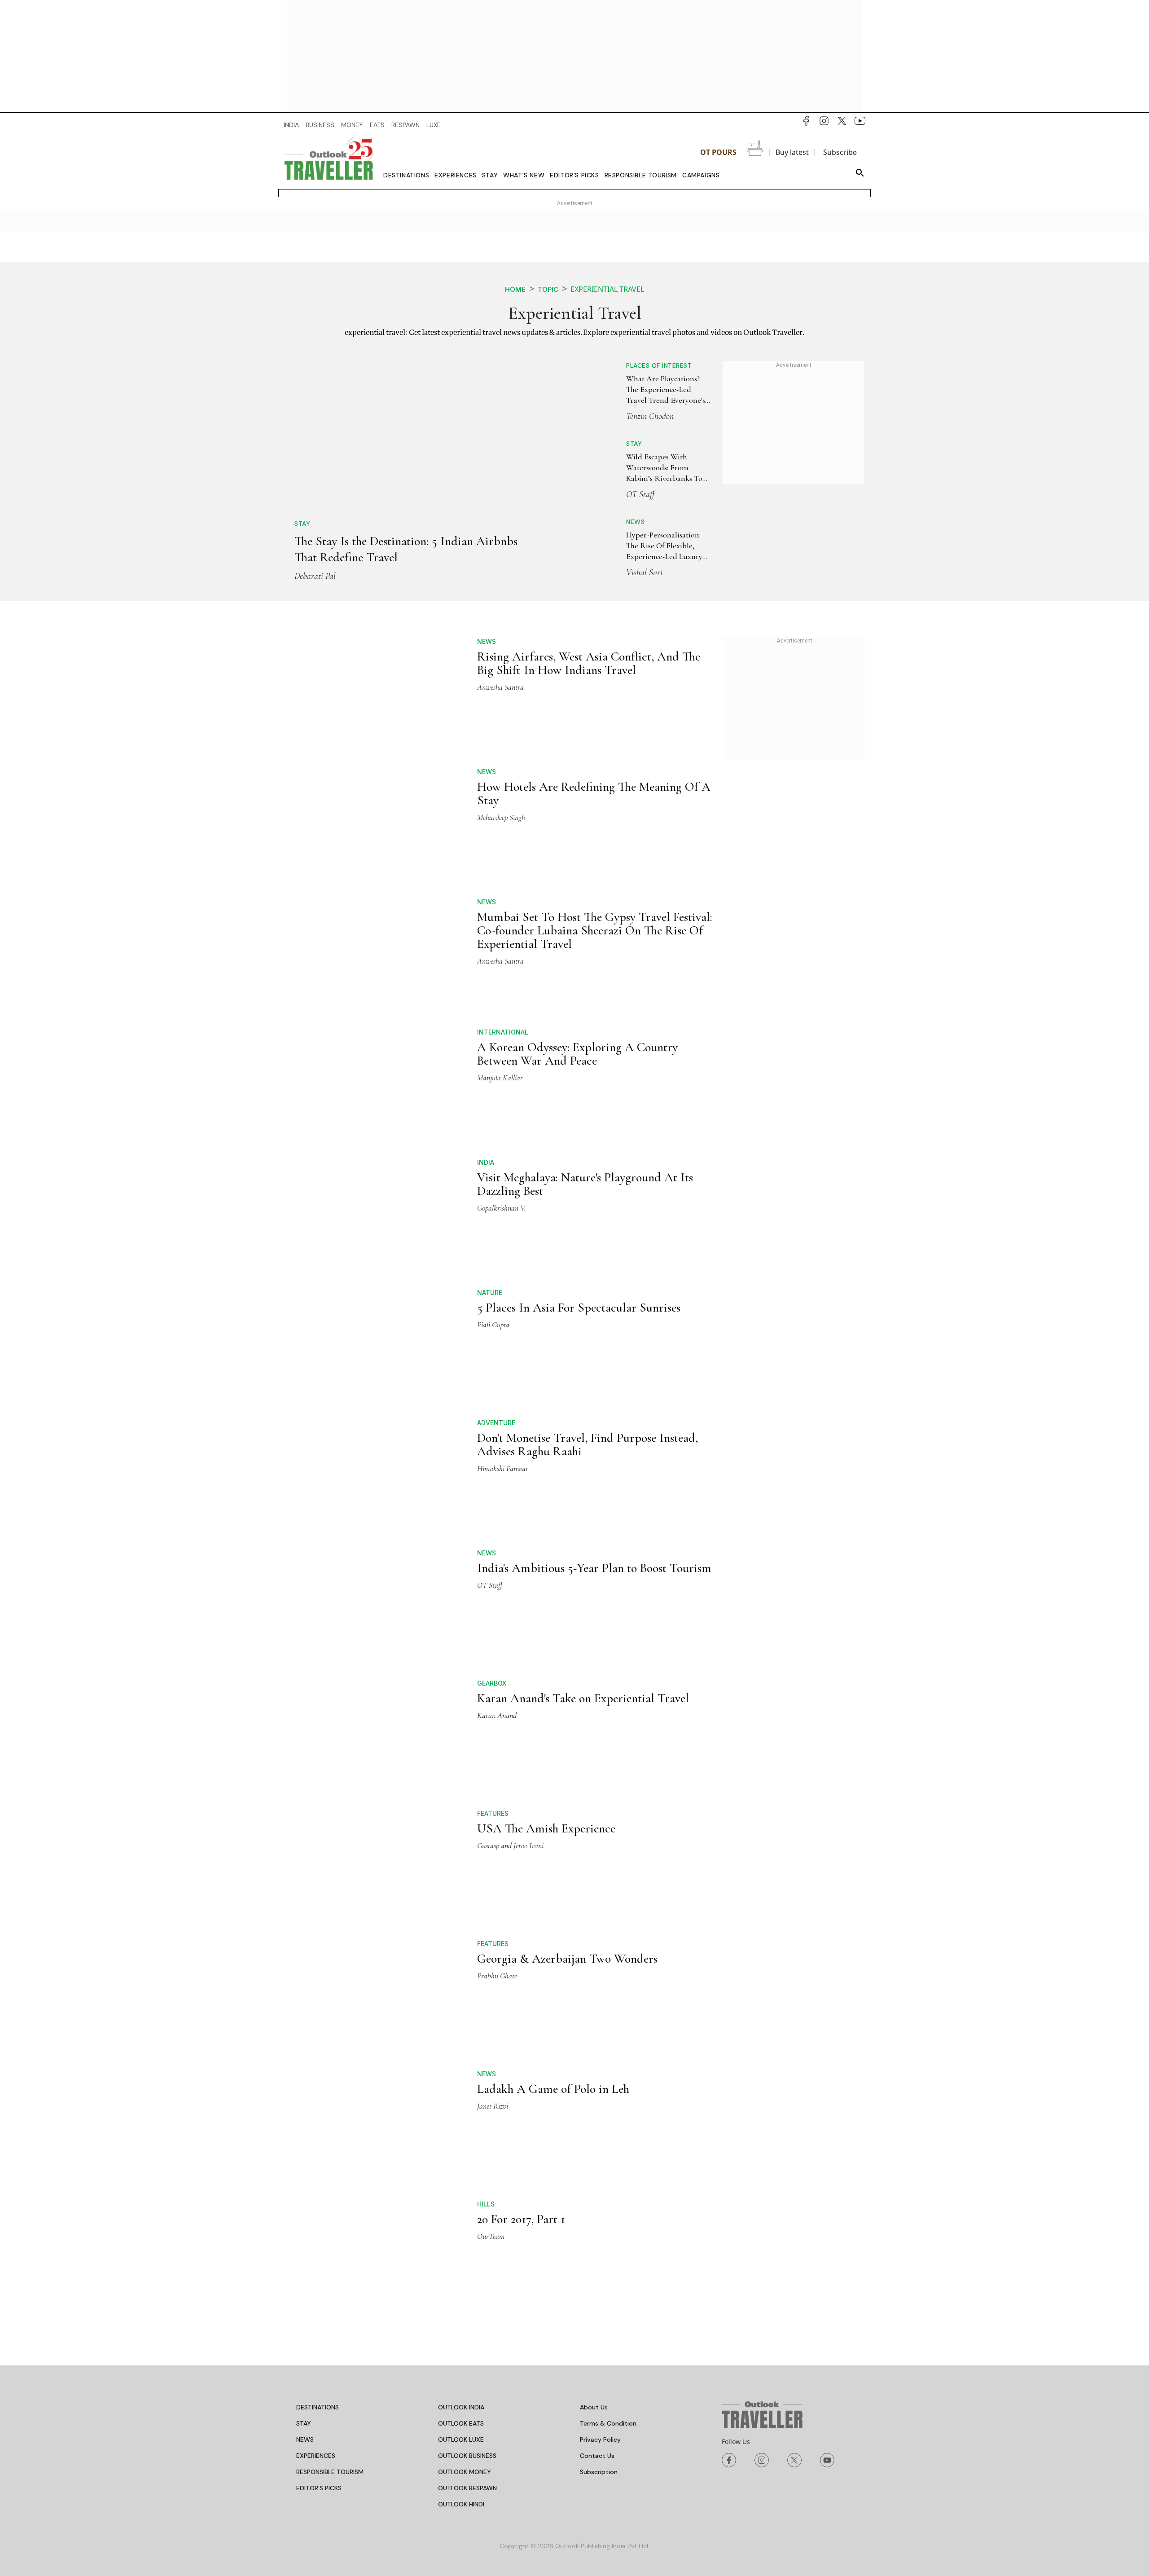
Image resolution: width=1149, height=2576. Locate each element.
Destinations (406, 175)
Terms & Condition (608, 2032)
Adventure (496, 1239)
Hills (486, 1812)
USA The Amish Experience (546, 1575)
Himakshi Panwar (503, 1284)
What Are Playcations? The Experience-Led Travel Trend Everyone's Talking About (642, 390)
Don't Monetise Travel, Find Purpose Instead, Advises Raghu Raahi (588, 1260)
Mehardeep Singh (501, 758)
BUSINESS (320, 125)
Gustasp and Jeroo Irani (510, 1592)
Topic (548, 289)
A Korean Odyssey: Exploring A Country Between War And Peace (577, 995)
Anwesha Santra (500, 683)
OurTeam (491, 1845)
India (486, 1047)
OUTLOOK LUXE (461, 2048)
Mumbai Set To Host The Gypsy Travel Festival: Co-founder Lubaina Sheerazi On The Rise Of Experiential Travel (595, 871)
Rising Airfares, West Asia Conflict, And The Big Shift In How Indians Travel (589, 660)
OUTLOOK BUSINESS (467, 2064)
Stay (490, 175)
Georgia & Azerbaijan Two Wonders (567, 1636)
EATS (377, 125)
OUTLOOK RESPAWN (467, 2096)
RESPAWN (406, 125)
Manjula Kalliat (500, 1018)
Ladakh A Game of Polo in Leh (553, 1697)
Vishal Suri (613, 572)
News (604, 522)
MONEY (352, 125)
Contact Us (597, 2064)
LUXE (434, 125)
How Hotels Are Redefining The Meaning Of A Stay (594, 734)
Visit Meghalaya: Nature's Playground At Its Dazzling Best (585, 1069)
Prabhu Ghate (497, 1653)
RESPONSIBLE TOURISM (330, 2080)
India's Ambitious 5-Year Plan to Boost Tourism (594, 1384)
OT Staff (609, 494)
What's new (524, 175)
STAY (304, 2032)
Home (515, 289)
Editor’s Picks (574, 175)
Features (493, 1560)
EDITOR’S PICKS (319, 2096)
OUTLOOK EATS (461, 2032)
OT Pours (718, 152)
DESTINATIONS (318, 2016)
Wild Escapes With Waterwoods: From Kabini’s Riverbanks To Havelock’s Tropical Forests (647, 468)
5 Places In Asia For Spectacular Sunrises (579, 1193)
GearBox (492, 1430)
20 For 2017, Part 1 (521, 1827)
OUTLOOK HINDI (461, 2113)
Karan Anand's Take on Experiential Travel (583, 1445)
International (503, 973)
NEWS (305, 2048)
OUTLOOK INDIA (461, 2016)
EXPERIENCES (316, 2064)
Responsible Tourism (641, 175)
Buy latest (792, 152)
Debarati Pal (315, 457)
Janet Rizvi (493, 1714)
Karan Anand (497, 1462)
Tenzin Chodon (618, 416)
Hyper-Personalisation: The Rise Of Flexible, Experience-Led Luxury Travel (652, 546)
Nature (490, 1178)
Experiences (456, 175)
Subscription (599, 2080)
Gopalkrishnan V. (502, 1093)
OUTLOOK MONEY (465, 2080)
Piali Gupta (493, 1210)
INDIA (291, 125)
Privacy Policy (600, 2048)
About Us (594, 2016)
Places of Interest (627, 365)
